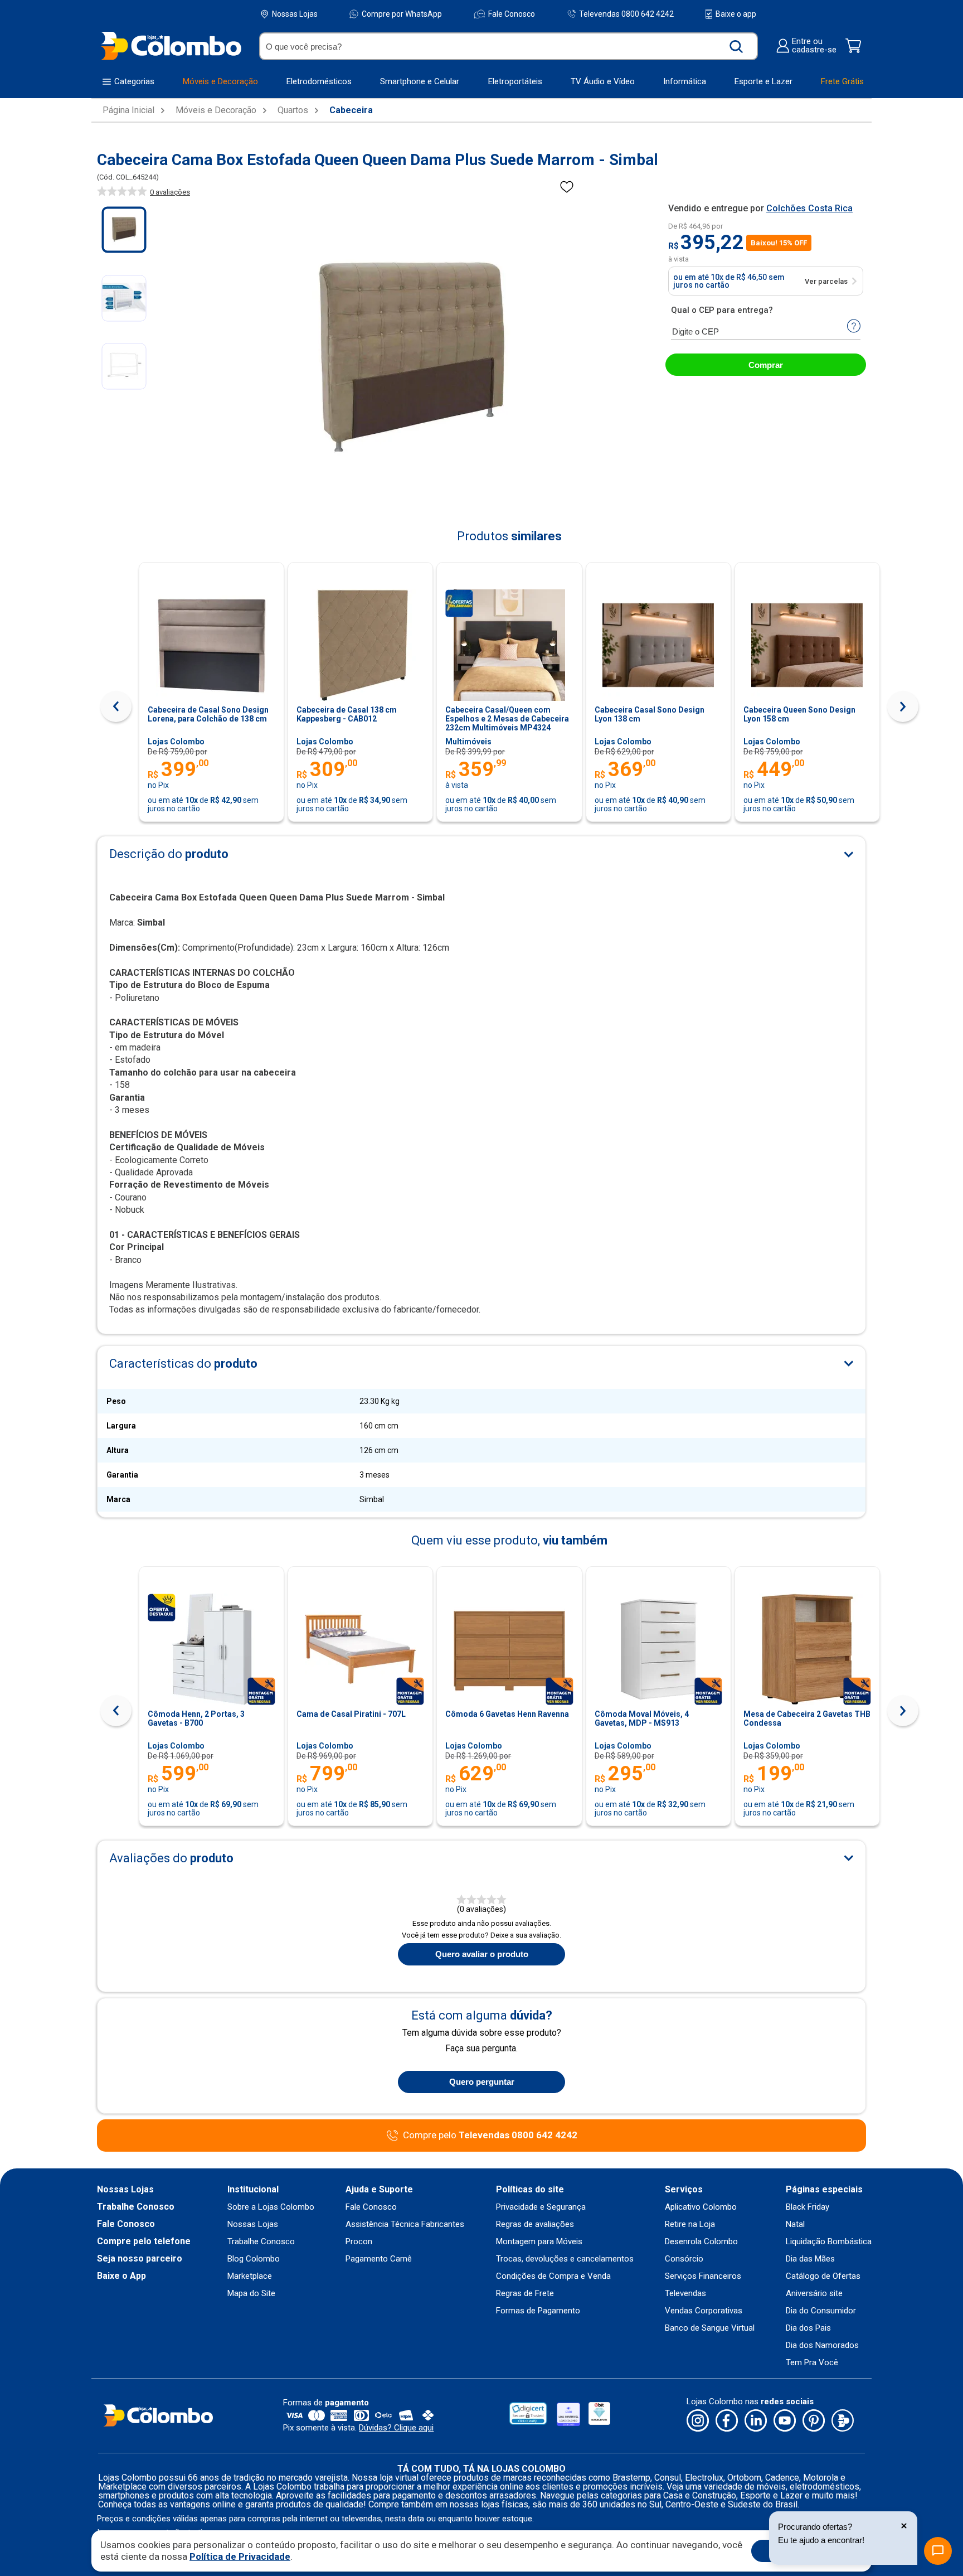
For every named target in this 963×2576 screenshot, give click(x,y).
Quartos (293, 110)
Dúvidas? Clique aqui (396, 2428)
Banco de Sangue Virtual (710, 2328)
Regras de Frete (525, 2294)
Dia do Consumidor (821, 2311)
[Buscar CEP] (854, 327)
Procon (359, 2242)
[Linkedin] (756, 2421)
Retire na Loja (690, 2224)
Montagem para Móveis (539, 2242)
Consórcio (684, 2259)
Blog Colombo (254, 2259)
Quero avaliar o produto (482, 1954)
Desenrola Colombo (701, 2242)
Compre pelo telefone (144, 2241)
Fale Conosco (512, 14)
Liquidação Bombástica (829, 2242)
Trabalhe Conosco (136, 2207)
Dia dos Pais (808, 2328)
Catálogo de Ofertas (823, 2276)
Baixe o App (121, 2276)
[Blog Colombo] (843, 2421)
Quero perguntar (482, 2082)
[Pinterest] (814, 2421)
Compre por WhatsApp (402, 14)
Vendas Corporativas (704, 2311)
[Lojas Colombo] (171, 45)
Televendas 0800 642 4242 (626, 14)
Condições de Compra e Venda (553, 2276)
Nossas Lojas (295, 14)
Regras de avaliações (535, 2224)
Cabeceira (351, 110)
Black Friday (808, 2207)
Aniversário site (814, 2294)
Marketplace (250, 2276)
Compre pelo (490, 2135)
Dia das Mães (810, 2259)
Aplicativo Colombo (701, 2207)
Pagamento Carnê (379, 2259)
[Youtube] (785, 2421)
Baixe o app (736, 14)
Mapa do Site (251, 2294)
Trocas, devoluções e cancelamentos (565, 2259)
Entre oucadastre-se (814, 46)
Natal (795, 2224)
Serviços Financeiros (703, 2276)
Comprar (766, 365)
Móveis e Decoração (216, 110)
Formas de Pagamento (538, 2311)
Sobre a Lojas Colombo (271, 2207)
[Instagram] (698, 2421)
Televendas (685, 2294)
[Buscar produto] (736, 46)
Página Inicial (128, 110)
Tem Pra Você (812, 2363)
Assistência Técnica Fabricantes (405, 2224)
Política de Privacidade (240, 2556)
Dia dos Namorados (822, 2345)
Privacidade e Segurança (541, 2207)
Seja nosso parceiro (140, 2259)
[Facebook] (727, 2421)
